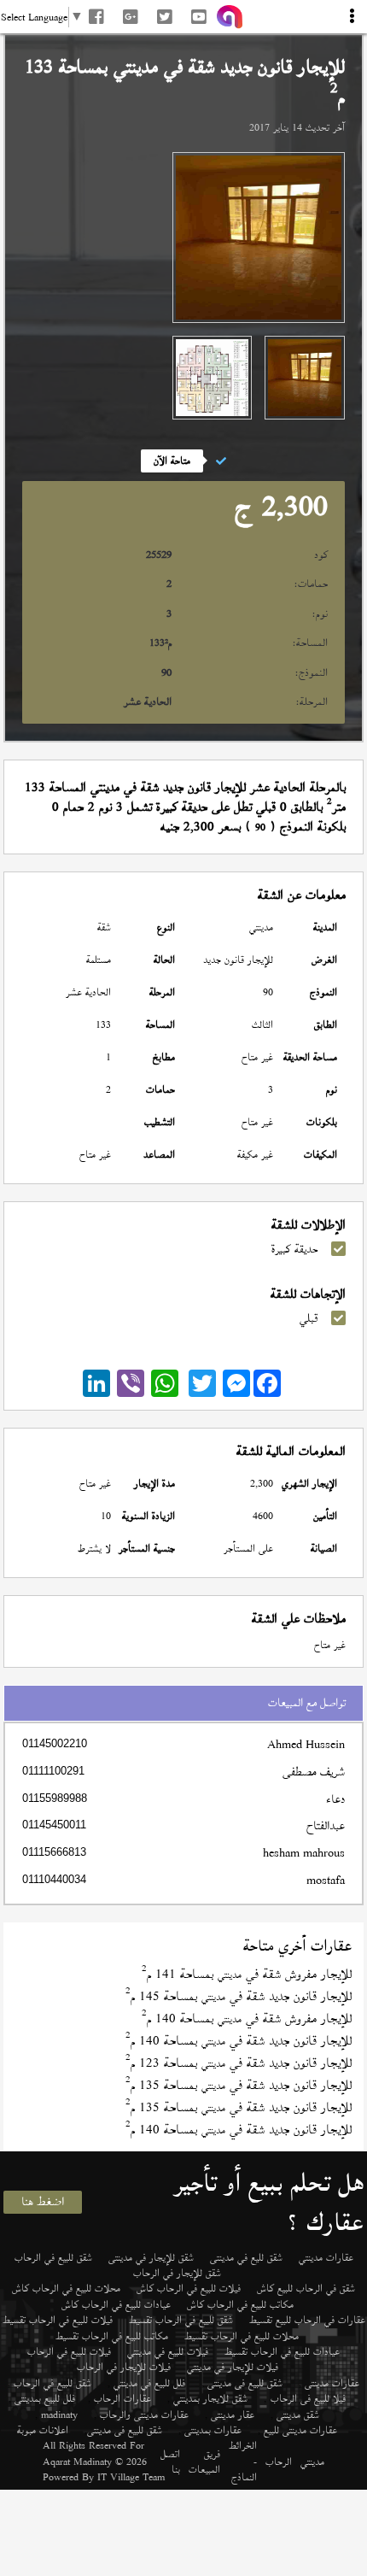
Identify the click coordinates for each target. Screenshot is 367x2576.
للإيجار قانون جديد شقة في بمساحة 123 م (239, 2063)
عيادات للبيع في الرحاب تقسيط (282, 2351)
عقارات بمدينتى (213, 2430)
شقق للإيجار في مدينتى (151, 2257)
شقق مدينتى (298, 2415)
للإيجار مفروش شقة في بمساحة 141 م (247, 1974)
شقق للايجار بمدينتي (210, 2398)
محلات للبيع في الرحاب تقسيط (242, 2336)
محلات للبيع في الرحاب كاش (66, 2288)
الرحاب (279, 2462)
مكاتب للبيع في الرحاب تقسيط (112, 2336)
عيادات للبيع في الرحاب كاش (116, 2304)
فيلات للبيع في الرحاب (69, 2351)
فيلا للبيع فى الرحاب (308, 2398)
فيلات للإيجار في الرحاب (124, 2367)
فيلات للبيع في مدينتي (168, 2351)
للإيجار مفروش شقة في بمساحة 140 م (247, 2019)
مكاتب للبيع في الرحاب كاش (240, 2304)
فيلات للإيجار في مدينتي (233, 2367)
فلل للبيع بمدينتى (45, 2398)
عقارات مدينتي (326, 2257)
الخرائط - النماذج (243, 2461)
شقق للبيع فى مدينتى (245, 2383)
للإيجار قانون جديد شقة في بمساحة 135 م (239, 2085)
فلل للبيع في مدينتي (149, 2383)
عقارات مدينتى (332, 2383)
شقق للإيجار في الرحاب (177, 2273)
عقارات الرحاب (122, 2398)
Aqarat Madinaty (77, 2462)
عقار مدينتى (233, 2415)
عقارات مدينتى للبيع (300, 2430)
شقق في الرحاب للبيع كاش (306, 2288)
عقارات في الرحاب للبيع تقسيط (307, 2320)
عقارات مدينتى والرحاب (144, 2415)
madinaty (59, 2415)
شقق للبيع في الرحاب (53, 2257)
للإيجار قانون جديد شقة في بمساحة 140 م (239, 2041)
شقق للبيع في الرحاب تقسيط (181, 2320)
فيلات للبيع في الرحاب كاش (189, 2288)
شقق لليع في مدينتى (246, 2257)
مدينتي (312, 2462)
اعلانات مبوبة (43, 2430)
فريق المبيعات (204, 2462)
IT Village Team (131, 2477)
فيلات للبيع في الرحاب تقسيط (58, 2320)
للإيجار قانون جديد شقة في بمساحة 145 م (239, 1996)
